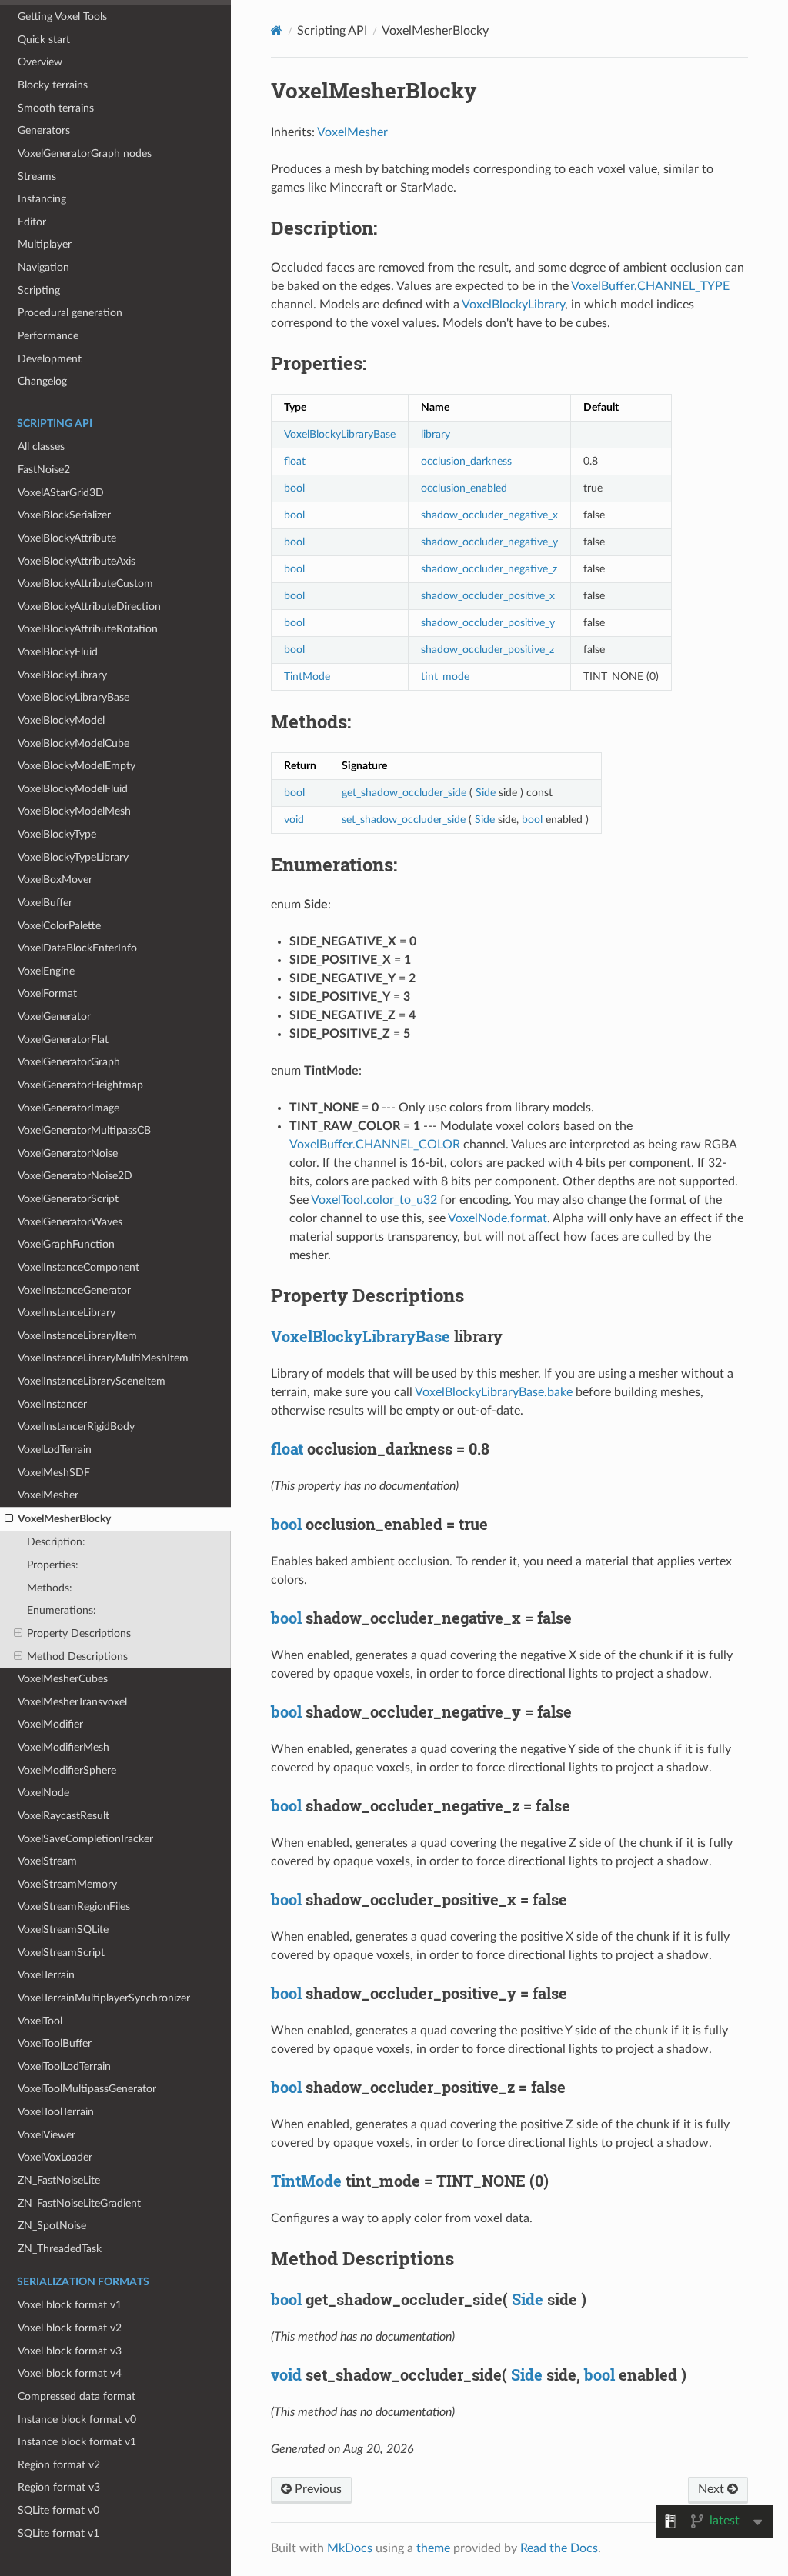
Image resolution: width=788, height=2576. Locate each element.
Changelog (42, 381)
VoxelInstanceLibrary (67, 1313)
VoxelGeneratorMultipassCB (84, 1130)
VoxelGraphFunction (66, 1244)
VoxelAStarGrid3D (61, 493)
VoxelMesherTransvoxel (72, 1702)
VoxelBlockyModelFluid (73, 789)
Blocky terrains (53, 85)
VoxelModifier (50, 1724)
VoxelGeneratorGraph (69, 1062)
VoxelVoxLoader (55, 2157)
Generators (44, 130)
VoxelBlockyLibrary (62, 675)
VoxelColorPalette (59, 926)
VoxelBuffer (45, 903)
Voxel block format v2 (70, 2328)
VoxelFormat (47, 993)
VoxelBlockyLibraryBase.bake (494, 1392)
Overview (40, 62)
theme (433, 2548)
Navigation (43, 267)
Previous (317, 2489)
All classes (41, 447)
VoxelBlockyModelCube (73, 743)
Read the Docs (559, 2548)
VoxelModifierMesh (63, 1747)
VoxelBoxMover (55, 880)
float (295, 461)
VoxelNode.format (498, 1218)
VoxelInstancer (52, 1404)
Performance (48, 336)
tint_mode (445, 676)
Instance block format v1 (77, 2442)
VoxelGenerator (54, 1016)
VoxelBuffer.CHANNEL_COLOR (375, 1145)
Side (486, 793)
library (436, 434)
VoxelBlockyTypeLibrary (73, 857)
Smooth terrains (56, 108)
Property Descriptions (79, 1633)
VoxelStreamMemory (67, 1884)
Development (50, 359)
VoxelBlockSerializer (64, 515)
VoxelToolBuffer (55, 2043)
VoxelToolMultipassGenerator (87, 2089)
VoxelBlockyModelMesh (74, 811)
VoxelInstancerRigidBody (76, 1426)
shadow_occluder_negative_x (489, 515)
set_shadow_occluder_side (404, 820)
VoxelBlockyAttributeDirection (89, 607)
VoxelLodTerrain (55, 1450)
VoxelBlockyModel (61, 720)
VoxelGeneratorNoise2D (75, 1176)
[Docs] (277, 30)
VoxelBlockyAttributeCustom (85, 583)
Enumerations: (62, 1610)
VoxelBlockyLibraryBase (73, 697)
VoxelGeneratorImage (68, 1108)
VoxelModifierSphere (67, 1770)
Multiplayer (45, 244)
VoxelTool (40, 2021)
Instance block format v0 (77, 2419)
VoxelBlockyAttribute (67, 538)
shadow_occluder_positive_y (488, 623)
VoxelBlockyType (57, 834)
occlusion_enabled (464, 488)
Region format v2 (59, 2465)
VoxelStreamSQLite (63, 1930)
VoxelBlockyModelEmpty (77, 766)
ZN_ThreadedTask (60, 2249)
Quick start (44, 40)
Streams (37, 177)
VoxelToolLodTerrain (64, 2066)
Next (713, 2489)
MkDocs (350, 2548)
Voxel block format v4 (70, 2373)
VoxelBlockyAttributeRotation (88, 629)
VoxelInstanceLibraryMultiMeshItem (103, 1358)
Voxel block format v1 (70, 2305)
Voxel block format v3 (70, 2351)
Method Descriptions (77, 1656)
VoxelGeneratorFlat (63, 1040)
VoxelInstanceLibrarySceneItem (92, 1381)
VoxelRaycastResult (63, 1816)
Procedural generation (70, 313)
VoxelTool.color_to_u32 (374, 1200)
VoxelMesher (48, 1495)
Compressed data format (77, 2396)
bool (294, 488)
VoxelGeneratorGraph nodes (85, 153)
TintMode (307, 676)
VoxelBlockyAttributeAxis (77, 561)
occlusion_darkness (466, 461)
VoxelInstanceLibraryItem (77, 1336)
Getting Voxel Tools (62, 17)
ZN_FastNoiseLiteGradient (79, 2203)
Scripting (39, 290)
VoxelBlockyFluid (58, 652)
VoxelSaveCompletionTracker (85, 1839)
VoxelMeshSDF (54, 1473)
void (294, 820)
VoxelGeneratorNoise (68, 1153)
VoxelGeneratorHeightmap (80, 1085)
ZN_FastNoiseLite (59, 2180)
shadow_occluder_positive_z (487, 650)
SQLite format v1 (58, 2533)
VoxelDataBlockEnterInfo (77, 948)
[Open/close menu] (9, 1519)
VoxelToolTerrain (56, 2112)
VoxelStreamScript (61, 1953)
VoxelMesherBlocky (64, 1519)
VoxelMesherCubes (63, 1679)
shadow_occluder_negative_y (489, 542)
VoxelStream (47, 1861)
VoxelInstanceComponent (78, 1267)
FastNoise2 (44, 470)
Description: (56, 1542)
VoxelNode (43, 1793)
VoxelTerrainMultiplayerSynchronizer (104, 1998)
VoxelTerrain (46, 1975)
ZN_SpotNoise (52, 2226)
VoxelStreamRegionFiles (74, 1906)
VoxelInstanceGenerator (74, 1290)
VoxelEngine (46, 971)
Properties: (53, 1565)
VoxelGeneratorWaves (70, 1222)
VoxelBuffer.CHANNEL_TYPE (650, 286)
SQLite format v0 (58, 2510)
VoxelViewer (47, 2135)
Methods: (50, 1588)
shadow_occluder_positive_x (488, 596)
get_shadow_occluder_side (404, 793)
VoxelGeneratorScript (68, 1199)
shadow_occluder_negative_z (489, 569)
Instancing (42, 199)
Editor (32, 222)
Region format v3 (59, 2487)
